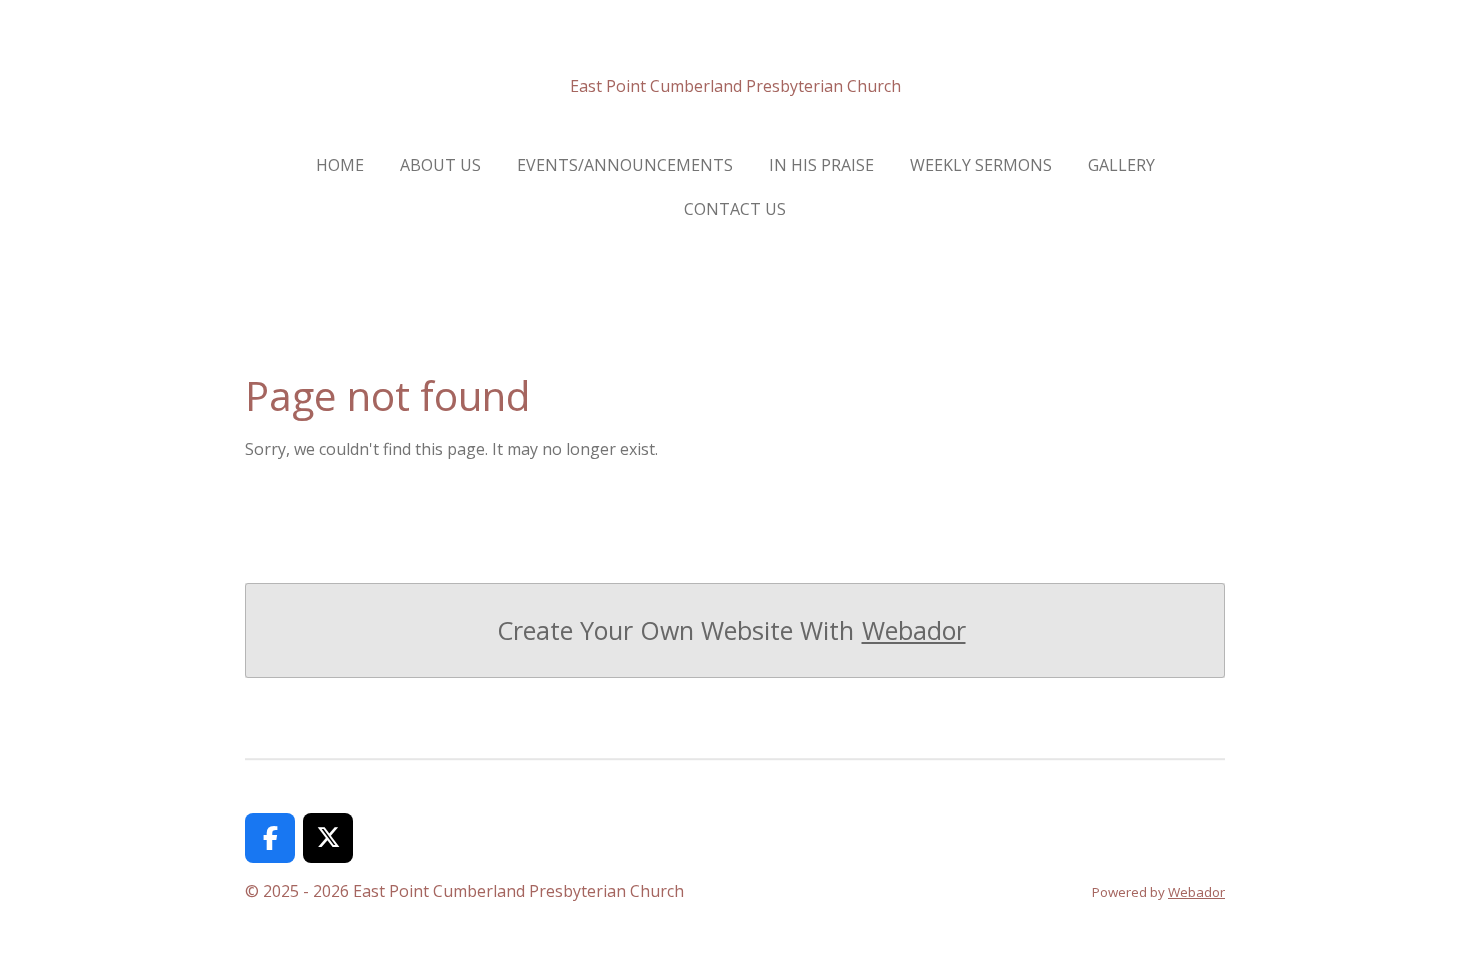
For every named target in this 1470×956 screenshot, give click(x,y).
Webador (914, 630)
